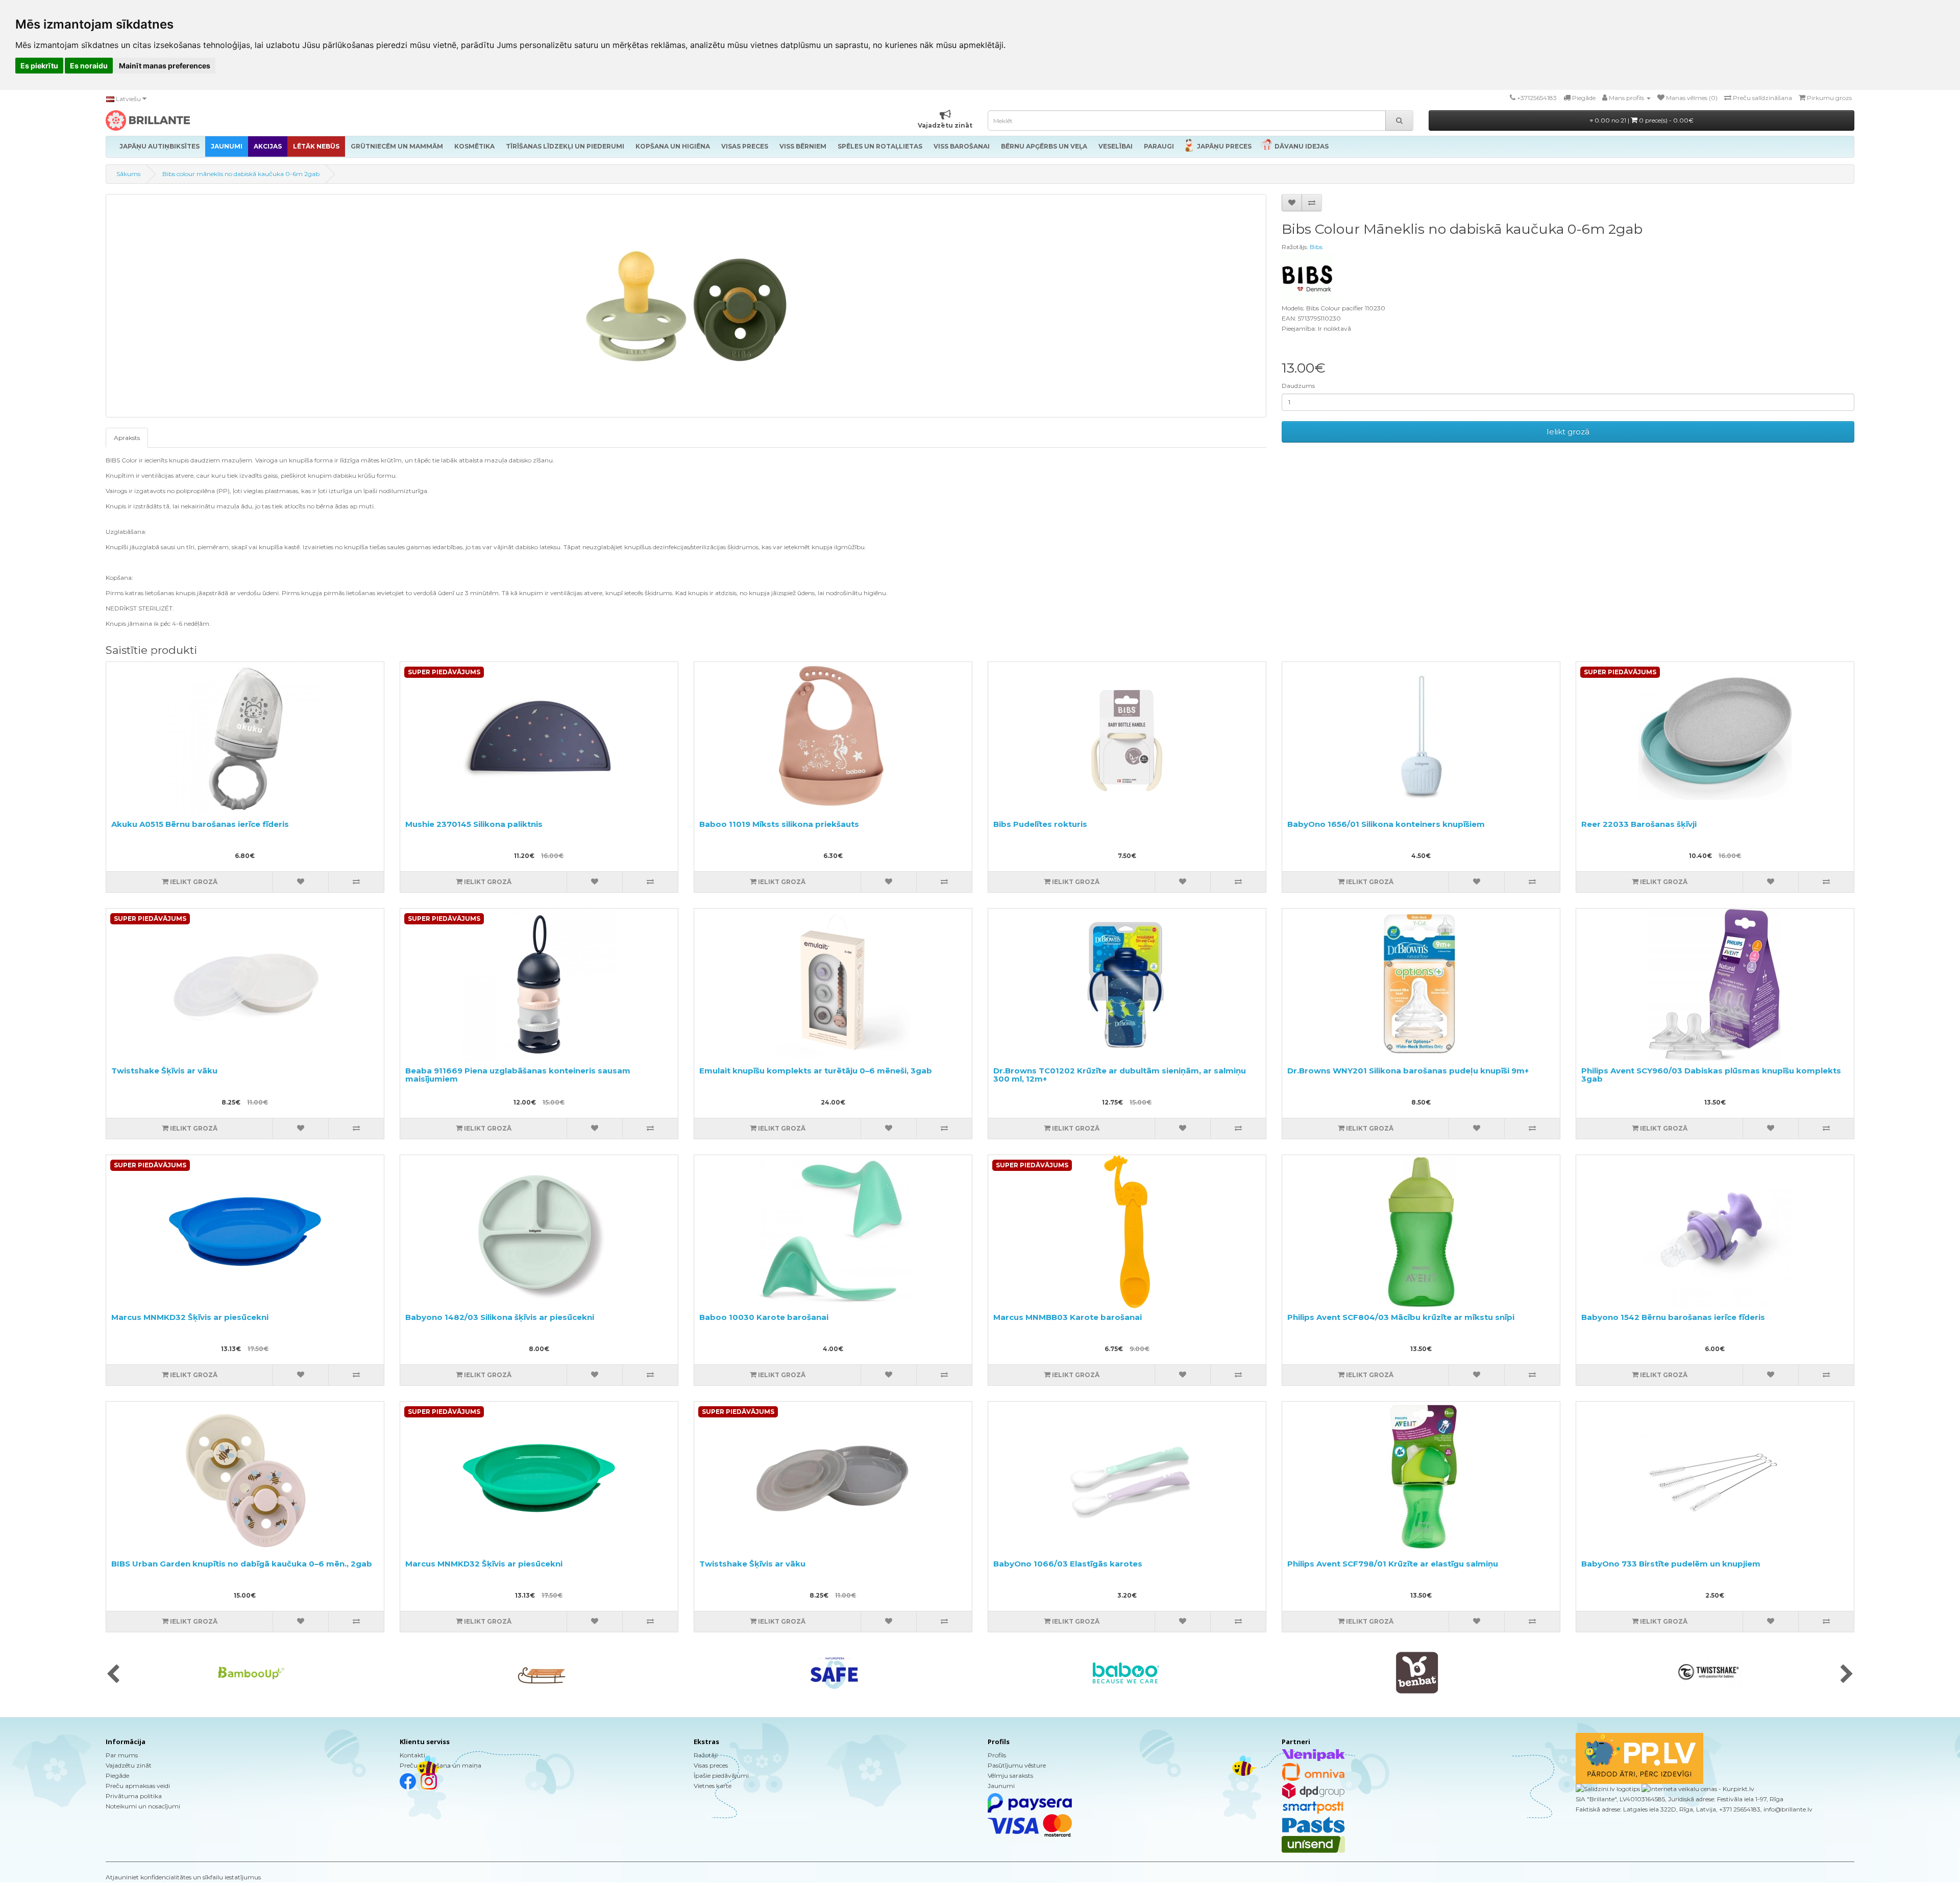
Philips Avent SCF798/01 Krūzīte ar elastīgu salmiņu (1393, 1564)
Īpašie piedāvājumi (721, 1775)
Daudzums (1298, 386)
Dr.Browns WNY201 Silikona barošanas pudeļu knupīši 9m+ (1408, 1071)
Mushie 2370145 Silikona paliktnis (474, 824)
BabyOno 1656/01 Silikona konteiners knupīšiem (1386, 824)
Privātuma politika (134, 1796)
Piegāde (117, 1775)
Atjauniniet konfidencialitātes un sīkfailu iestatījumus (183, 1877)
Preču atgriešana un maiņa (440, 1765)
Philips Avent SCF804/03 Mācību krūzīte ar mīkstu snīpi (1401, 1317)
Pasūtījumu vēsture (1017, 1765)
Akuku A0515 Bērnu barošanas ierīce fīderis (200, 824)
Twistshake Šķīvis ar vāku (164, 1071)
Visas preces (711, 1765)
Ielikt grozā (1568, 432)
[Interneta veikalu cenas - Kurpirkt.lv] (1697, 1789)
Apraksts (127, 438)
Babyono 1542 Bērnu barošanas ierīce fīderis (1673, 1317)
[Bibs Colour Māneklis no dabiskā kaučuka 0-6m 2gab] (686, 306)
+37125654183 (1537, 98)
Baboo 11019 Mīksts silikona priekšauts (779, 824)
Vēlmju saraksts (1010, 1775)
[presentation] (113, 1675)
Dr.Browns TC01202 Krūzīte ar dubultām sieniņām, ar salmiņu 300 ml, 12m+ (1120, 1075)
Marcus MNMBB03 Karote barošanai (1068, 1317)
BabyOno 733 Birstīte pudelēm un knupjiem (1671, 1564)
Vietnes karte (713, 1786)
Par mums (122, 1755)
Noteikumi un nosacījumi (143, 1806)
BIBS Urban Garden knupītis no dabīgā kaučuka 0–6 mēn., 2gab (242, 1564)
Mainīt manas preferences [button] (165, 66)
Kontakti (412, 1755)
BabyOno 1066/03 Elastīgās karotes (1068, 1564)
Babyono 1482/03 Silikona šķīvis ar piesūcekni (500, 1317)
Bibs (1316, 247)
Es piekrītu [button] (39, 66)
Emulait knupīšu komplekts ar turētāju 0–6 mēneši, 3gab (816, 1071)
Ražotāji (706, 1755)
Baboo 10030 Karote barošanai (764, 1317)
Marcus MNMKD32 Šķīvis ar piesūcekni (190, 1317)
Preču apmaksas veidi (138, 1786)
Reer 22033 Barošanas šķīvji (1639, 824)
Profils (997, 1755)
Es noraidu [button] (89, 66)
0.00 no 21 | (1643, 120)
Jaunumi (1001, 1786)
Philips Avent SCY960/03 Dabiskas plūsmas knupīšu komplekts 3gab (1711, 1075)
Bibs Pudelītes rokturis (1040, 824)
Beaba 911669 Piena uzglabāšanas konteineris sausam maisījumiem (518, 1075)
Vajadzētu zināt (129, 1765)
